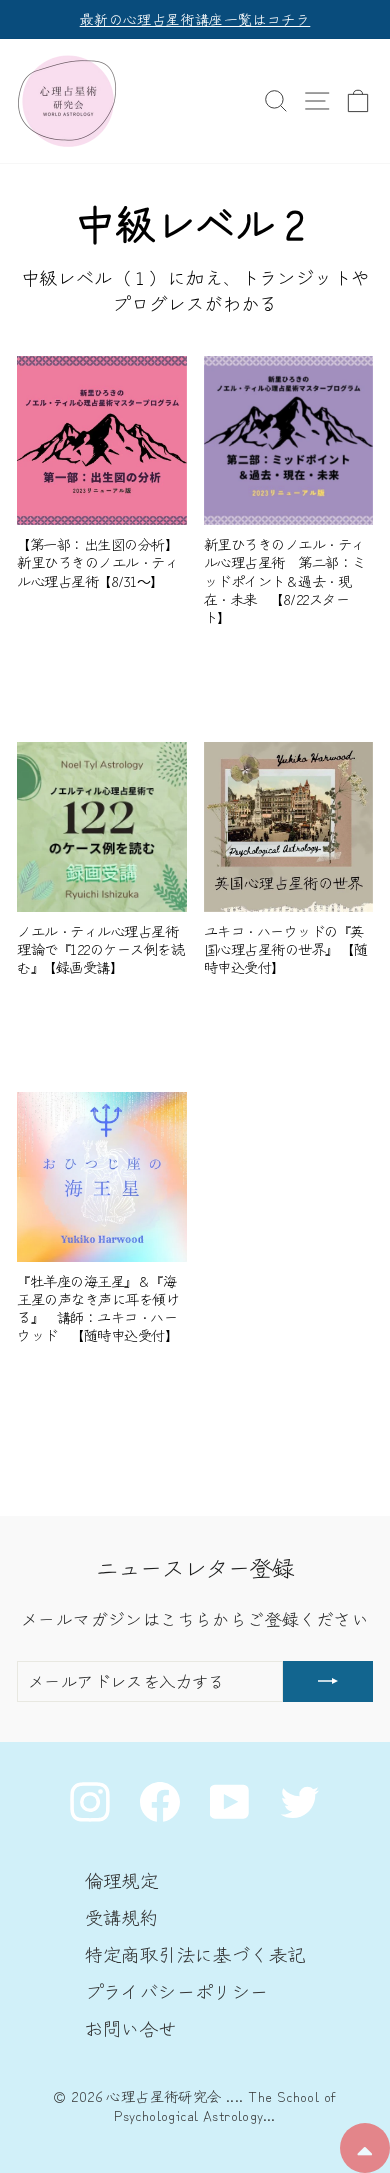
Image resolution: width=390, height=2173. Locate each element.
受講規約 (122, 1917)
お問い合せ (131, 2028)
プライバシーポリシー (177, 1991)
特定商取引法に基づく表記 (195, 1954)
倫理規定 (122, 1880)
